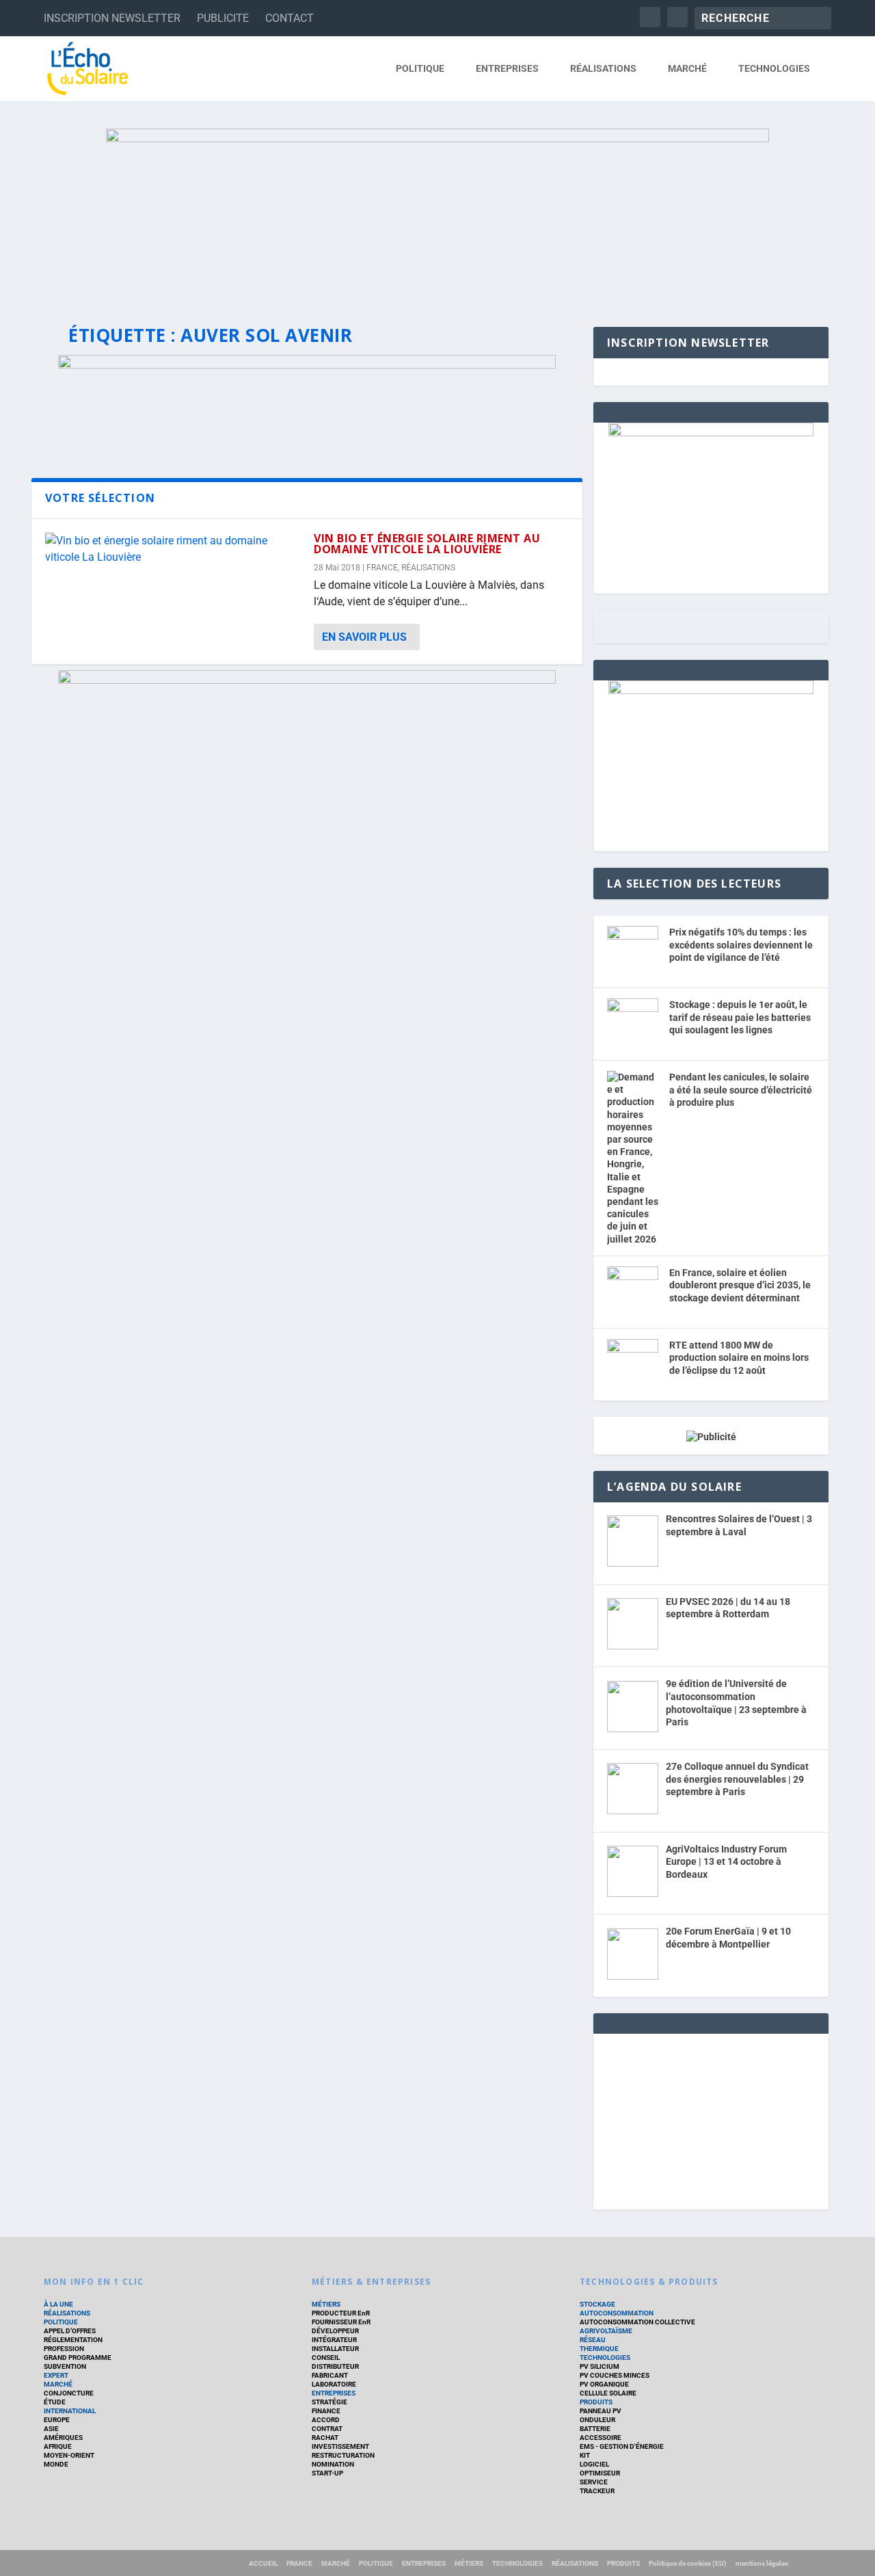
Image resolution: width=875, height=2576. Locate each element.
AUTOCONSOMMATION (617, 2313)
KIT (585, 2455)
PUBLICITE (223, 18)
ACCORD (326, 2420)
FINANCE (326, 2411)
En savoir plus (364, 637)
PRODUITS (596, 2402)
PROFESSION (64, 2349)
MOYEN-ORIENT (69, 2455)
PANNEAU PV (601, 2411)
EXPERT (56, 2375)
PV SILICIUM (600, 2366)
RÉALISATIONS (603, 68)
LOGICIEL (594, 2464)
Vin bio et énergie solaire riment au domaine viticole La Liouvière (427, 544)
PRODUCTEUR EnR (341, 2313)
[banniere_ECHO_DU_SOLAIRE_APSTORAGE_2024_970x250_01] (437, 214)
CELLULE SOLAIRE (608, 2393)
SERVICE (594, 2482)
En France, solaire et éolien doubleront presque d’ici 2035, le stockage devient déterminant (740, 1285)
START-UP (327, 2473)
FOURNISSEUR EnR (341, 2322)
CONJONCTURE (69, 2393)
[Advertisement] (711, 2119)
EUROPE (57, 2420)
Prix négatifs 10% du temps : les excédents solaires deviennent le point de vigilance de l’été (741, 945)
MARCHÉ (687, 68)
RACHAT (325, 2438)
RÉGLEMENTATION (73, 2340)
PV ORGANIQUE (604, 2384)
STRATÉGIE (329, 2402)
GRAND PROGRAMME (78, 2358)
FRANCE (382, 568)
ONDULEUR (597, 2420)
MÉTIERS (326, 2304)
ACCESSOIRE (601, 2438)
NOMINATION (333, 2464)
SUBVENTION (65, 2366)
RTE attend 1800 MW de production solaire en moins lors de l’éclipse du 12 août (739, 1358)
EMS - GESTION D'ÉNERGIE (622, 2446)
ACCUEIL (263, 2563)
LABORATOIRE (334, 2384)
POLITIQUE (420, 68)
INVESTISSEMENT (340, 2446)
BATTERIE (595, 2429)
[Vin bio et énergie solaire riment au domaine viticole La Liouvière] (173, 549)
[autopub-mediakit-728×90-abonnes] (307, 680)
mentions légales (762, 2563)
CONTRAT (327, 2429)
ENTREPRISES (507, 68)
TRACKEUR (597, 2491)
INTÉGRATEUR (334, 2340)
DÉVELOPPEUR (335, 2331)
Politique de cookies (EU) (688, 2563)
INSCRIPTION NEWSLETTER (112, 18)
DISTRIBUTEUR (335, 2366)
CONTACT (290, 18)
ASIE (51, 2429)
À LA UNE (58, 2304)
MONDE (56, 2464)
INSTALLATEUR (335, 2349)
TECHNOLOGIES (774, 68)
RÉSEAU (593, 2340)
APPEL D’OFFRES (70, 2331)
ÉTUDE (55, 2402)
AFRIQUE (58, 2446)
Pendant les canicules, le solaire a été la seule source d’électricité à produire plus (741, 1090)
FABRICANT (330, 2375)
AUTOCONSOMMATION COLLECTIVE (637, 2322)
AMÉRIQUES (63, 2438)
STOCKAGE (597, 2304)
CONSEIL (326, 2358)
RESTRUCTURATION (343, 2455)
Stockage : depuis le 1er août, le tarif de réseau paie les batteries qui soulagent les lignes (740, 1017)
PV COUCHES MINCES (615, 2375)
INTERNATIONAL (70, 2411)
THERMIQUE (599, 2349)
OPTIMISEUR (600, 2473)
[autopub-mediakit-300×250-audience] (711, 691)
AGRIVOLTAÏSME (606, 2331)
